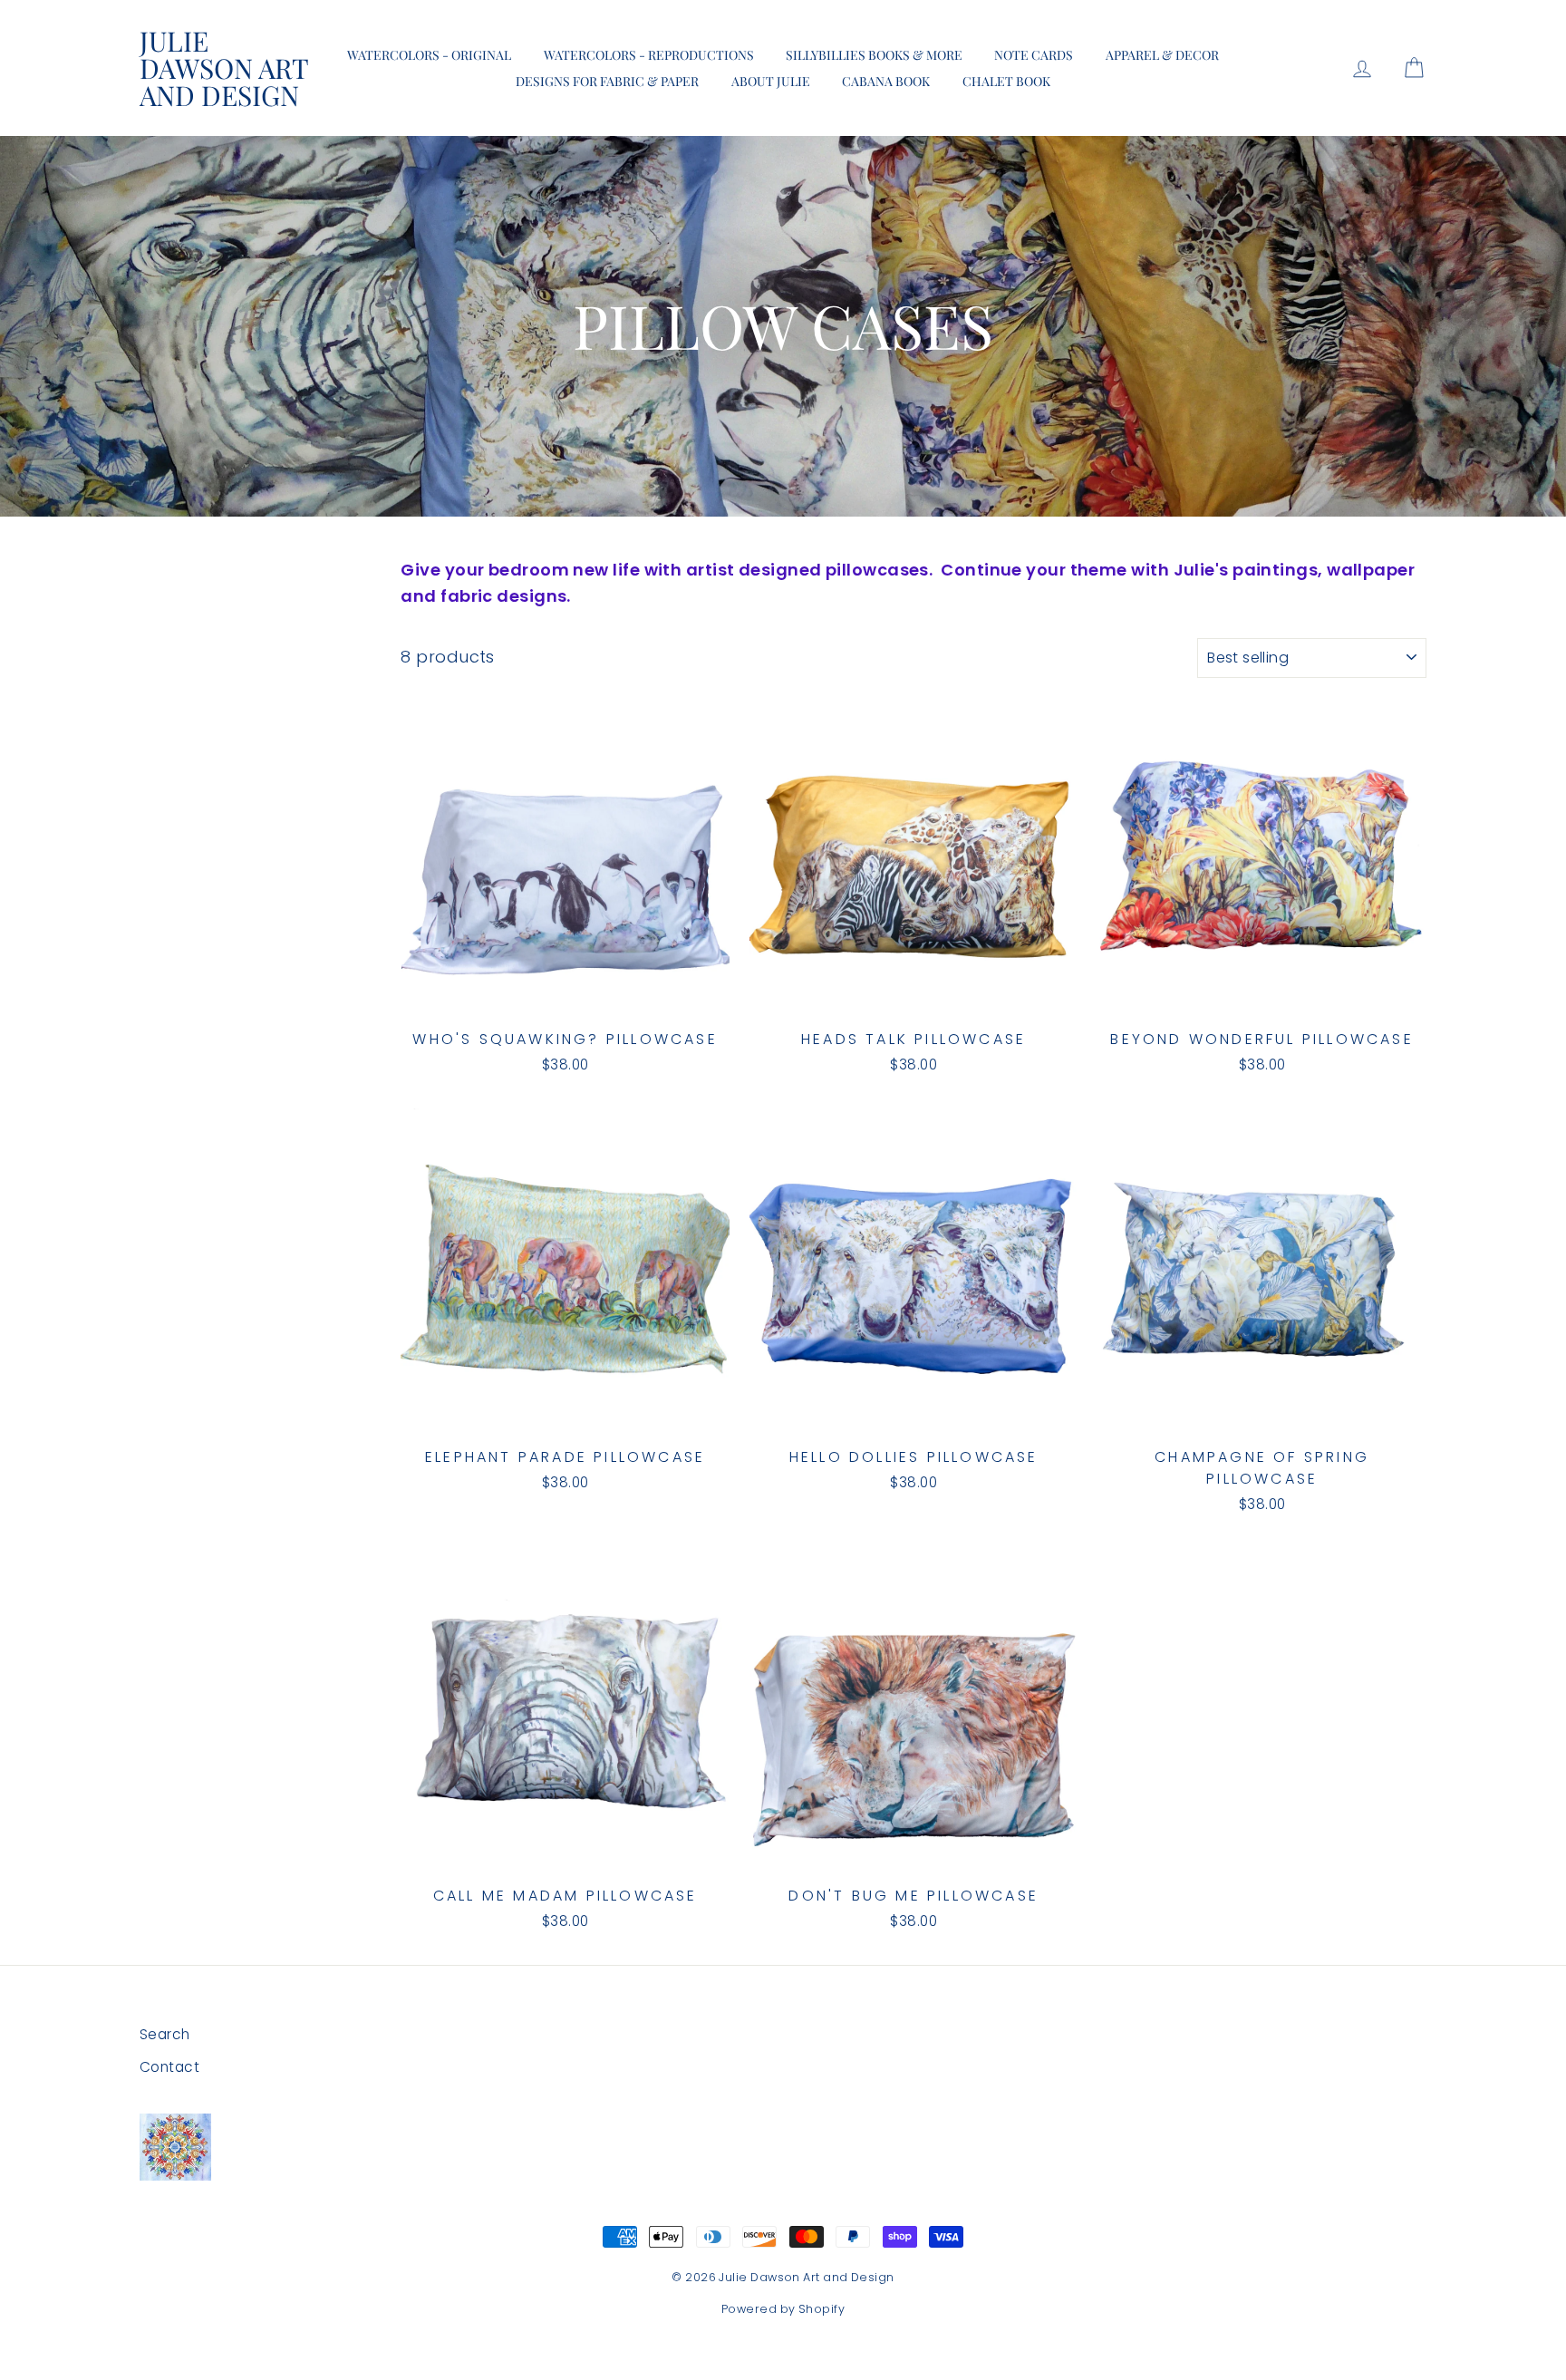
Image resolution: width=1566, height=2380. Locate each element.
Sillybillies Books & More (874, 55)
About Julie (771, 81)
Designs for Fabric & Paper (607, 81)
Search (165, 2034)
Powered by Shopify (783, 2309)
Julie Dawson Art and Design (224, 68)
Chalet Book (1006, 81)
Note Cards (1034, 55)
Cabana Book (886, 81)
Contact (169, 2067)
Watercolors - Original (429, 55)
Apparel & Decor (1162, 55)
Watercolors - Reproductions (649, 55)
